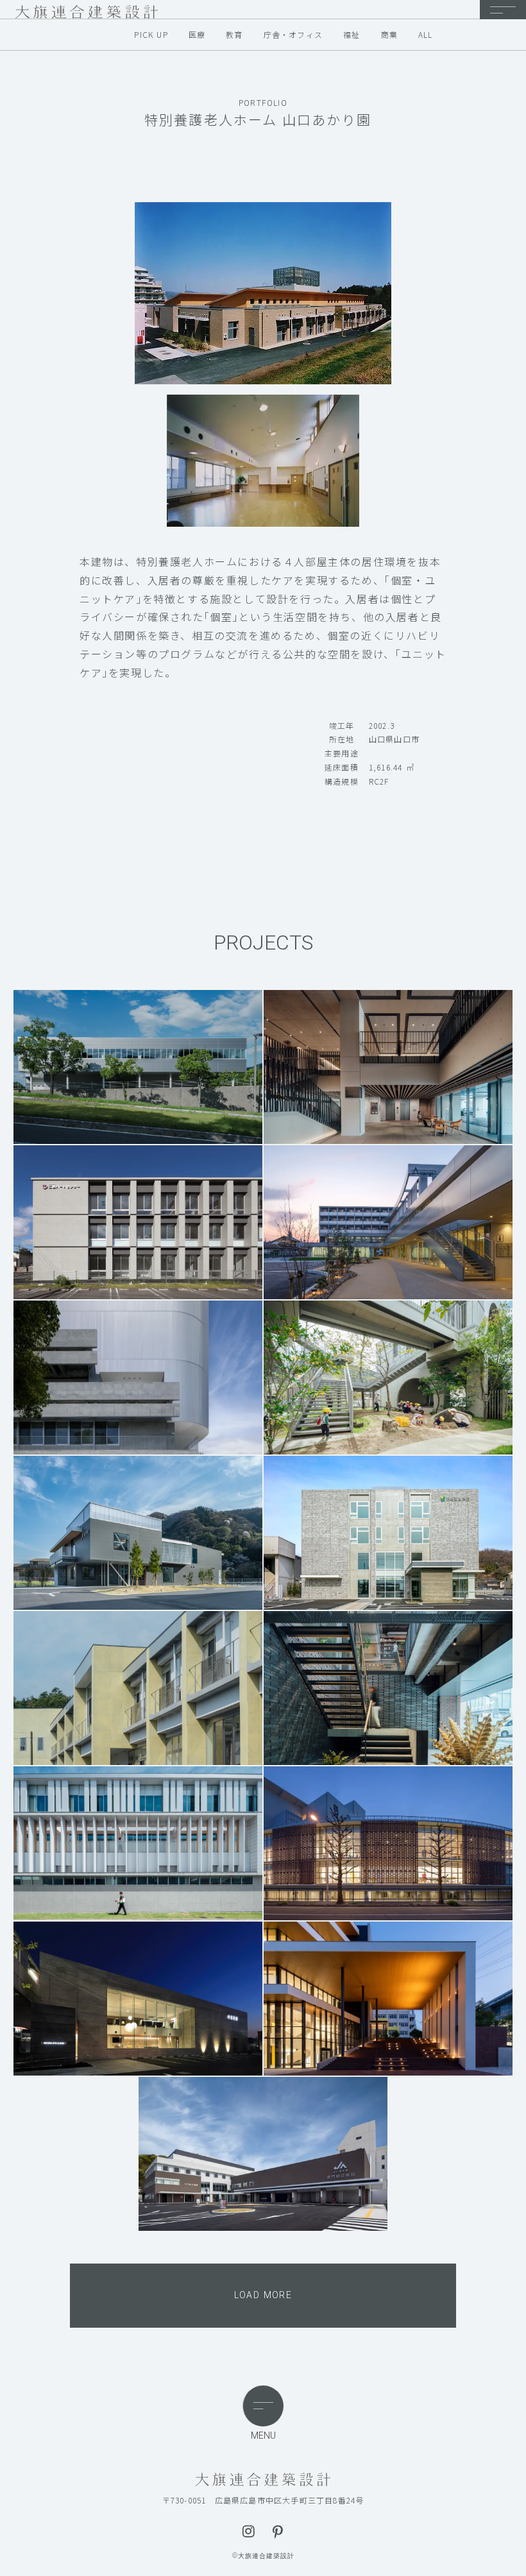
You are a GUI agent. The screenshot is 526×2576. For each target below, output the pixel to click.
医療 (197, 34)
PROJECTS (263, 943)
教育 (234, 35)
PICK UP (151, 35)
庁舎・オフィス (293, 35)
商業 (389, 35)
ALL (426, 35)
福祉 (352, 35)
